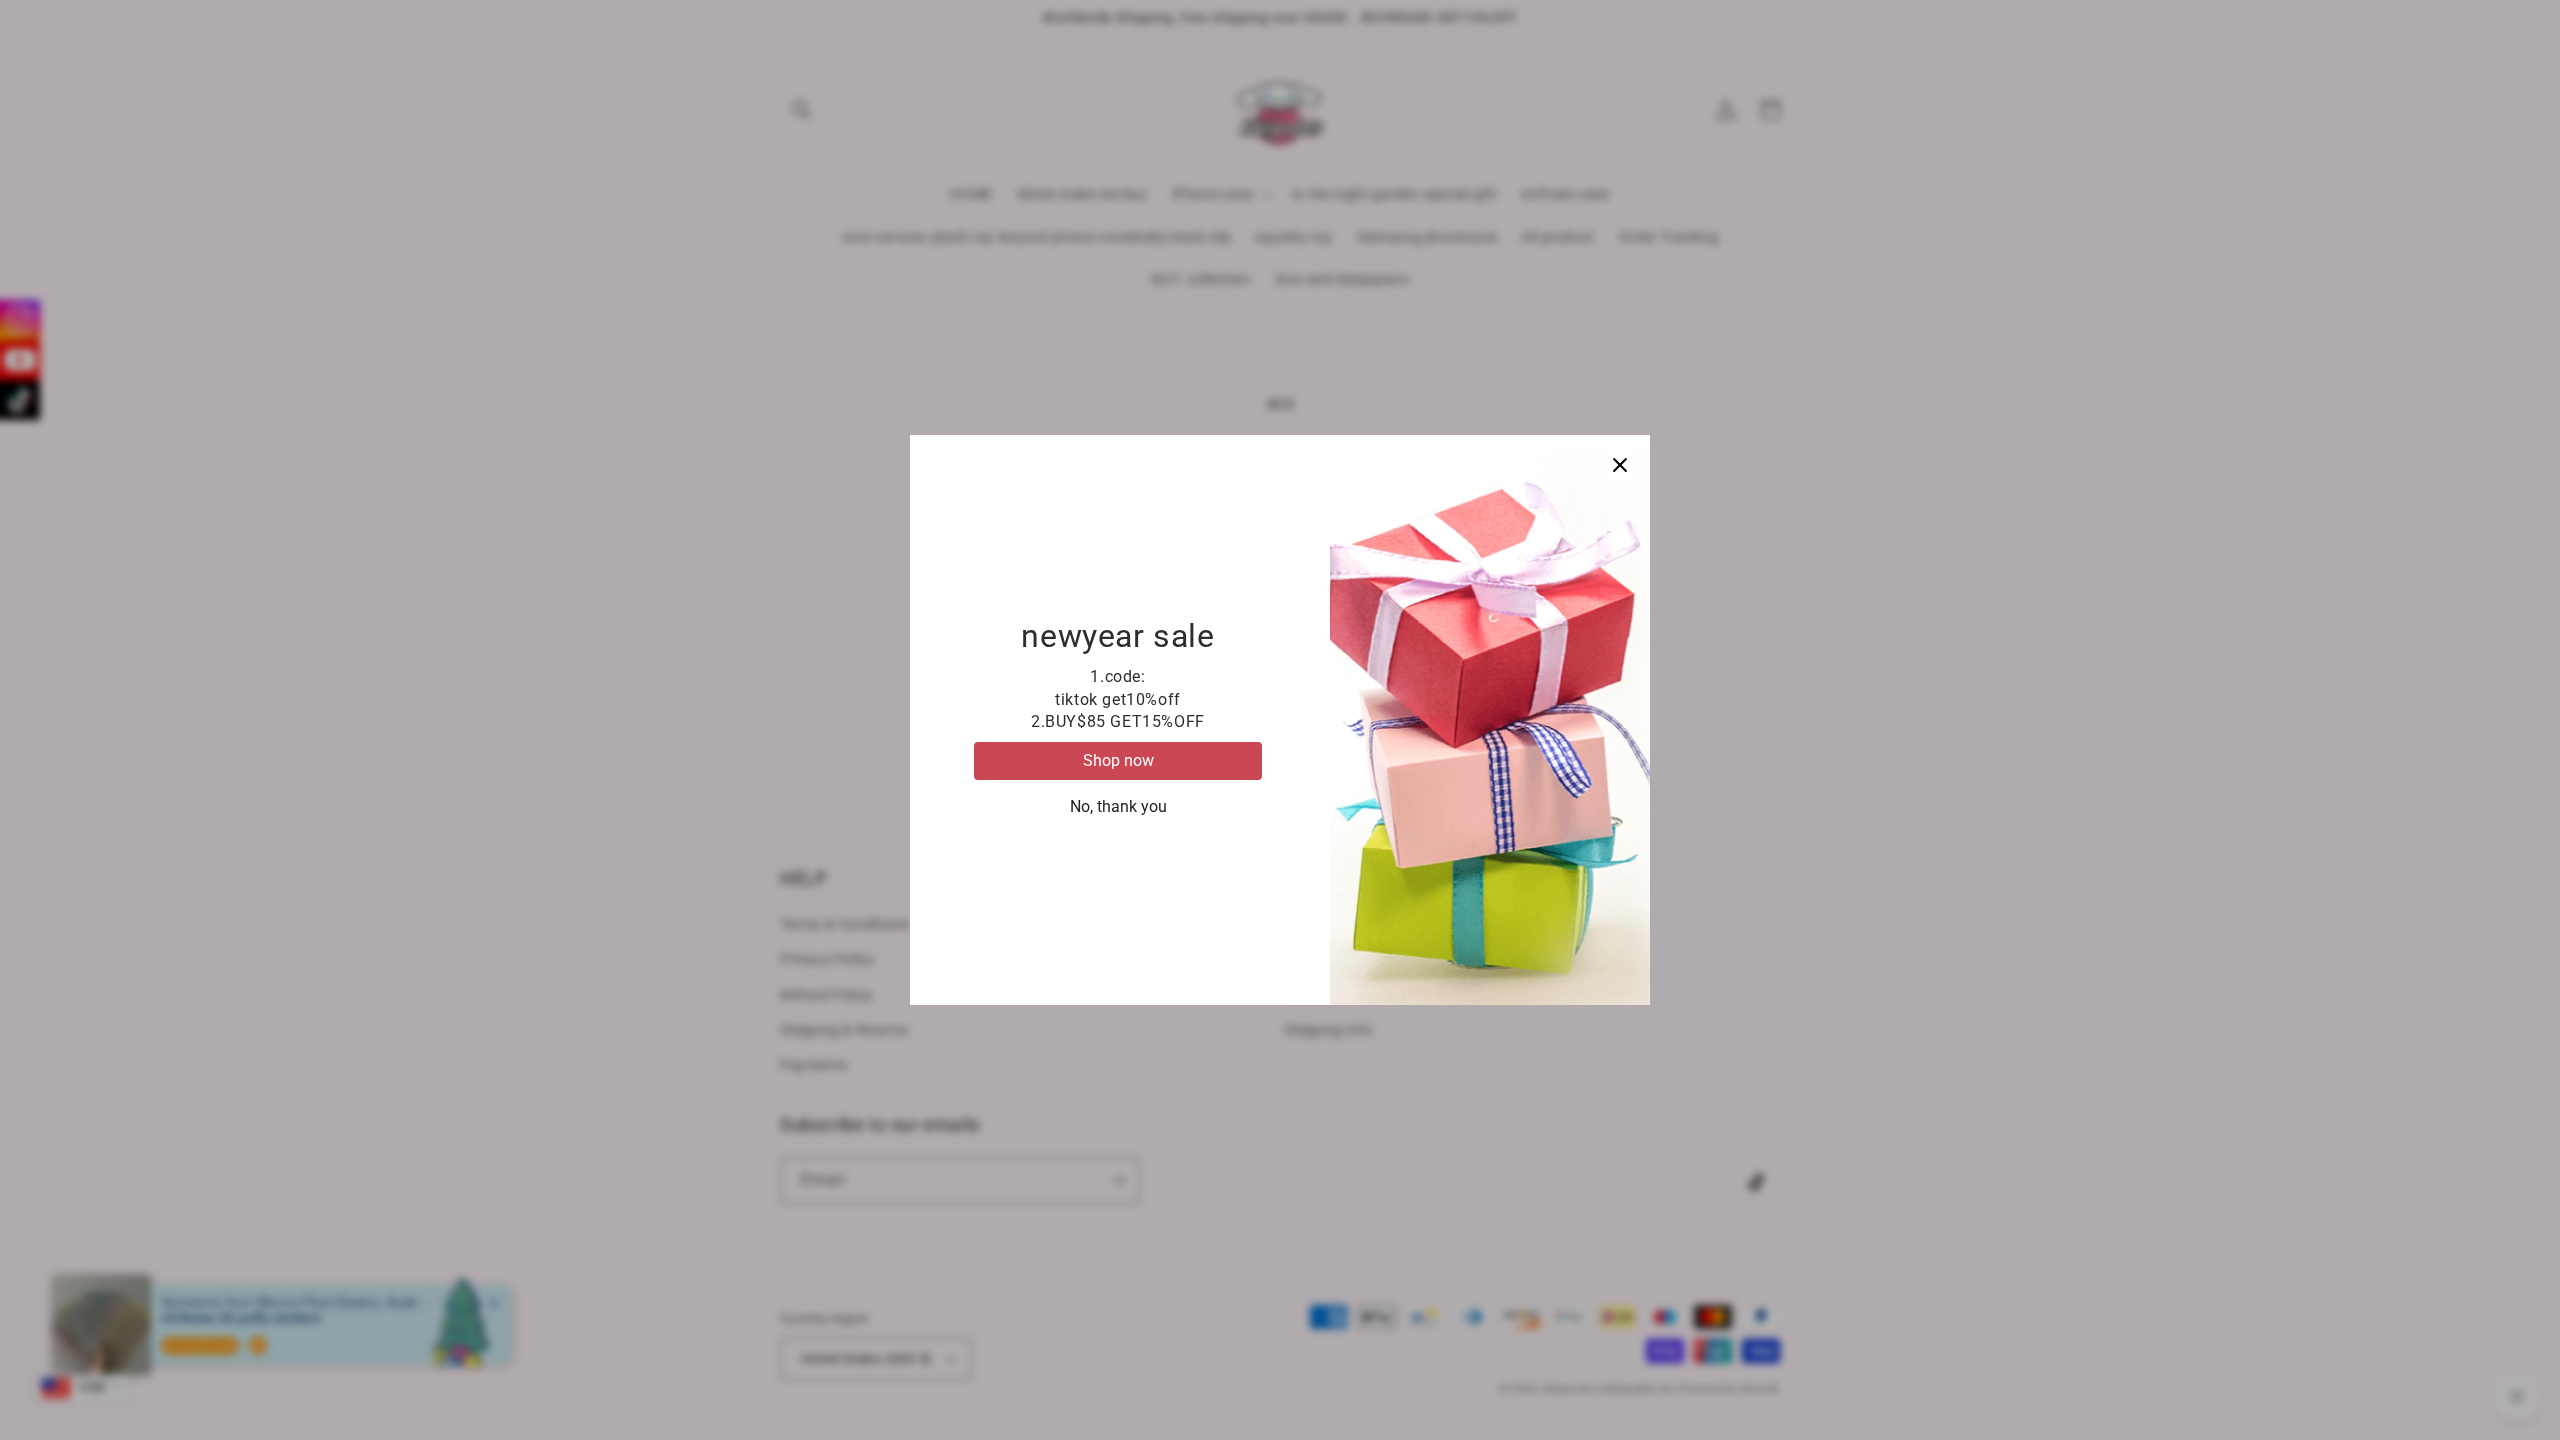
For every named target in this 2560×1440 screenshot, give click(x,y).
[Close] (1620, 465)
